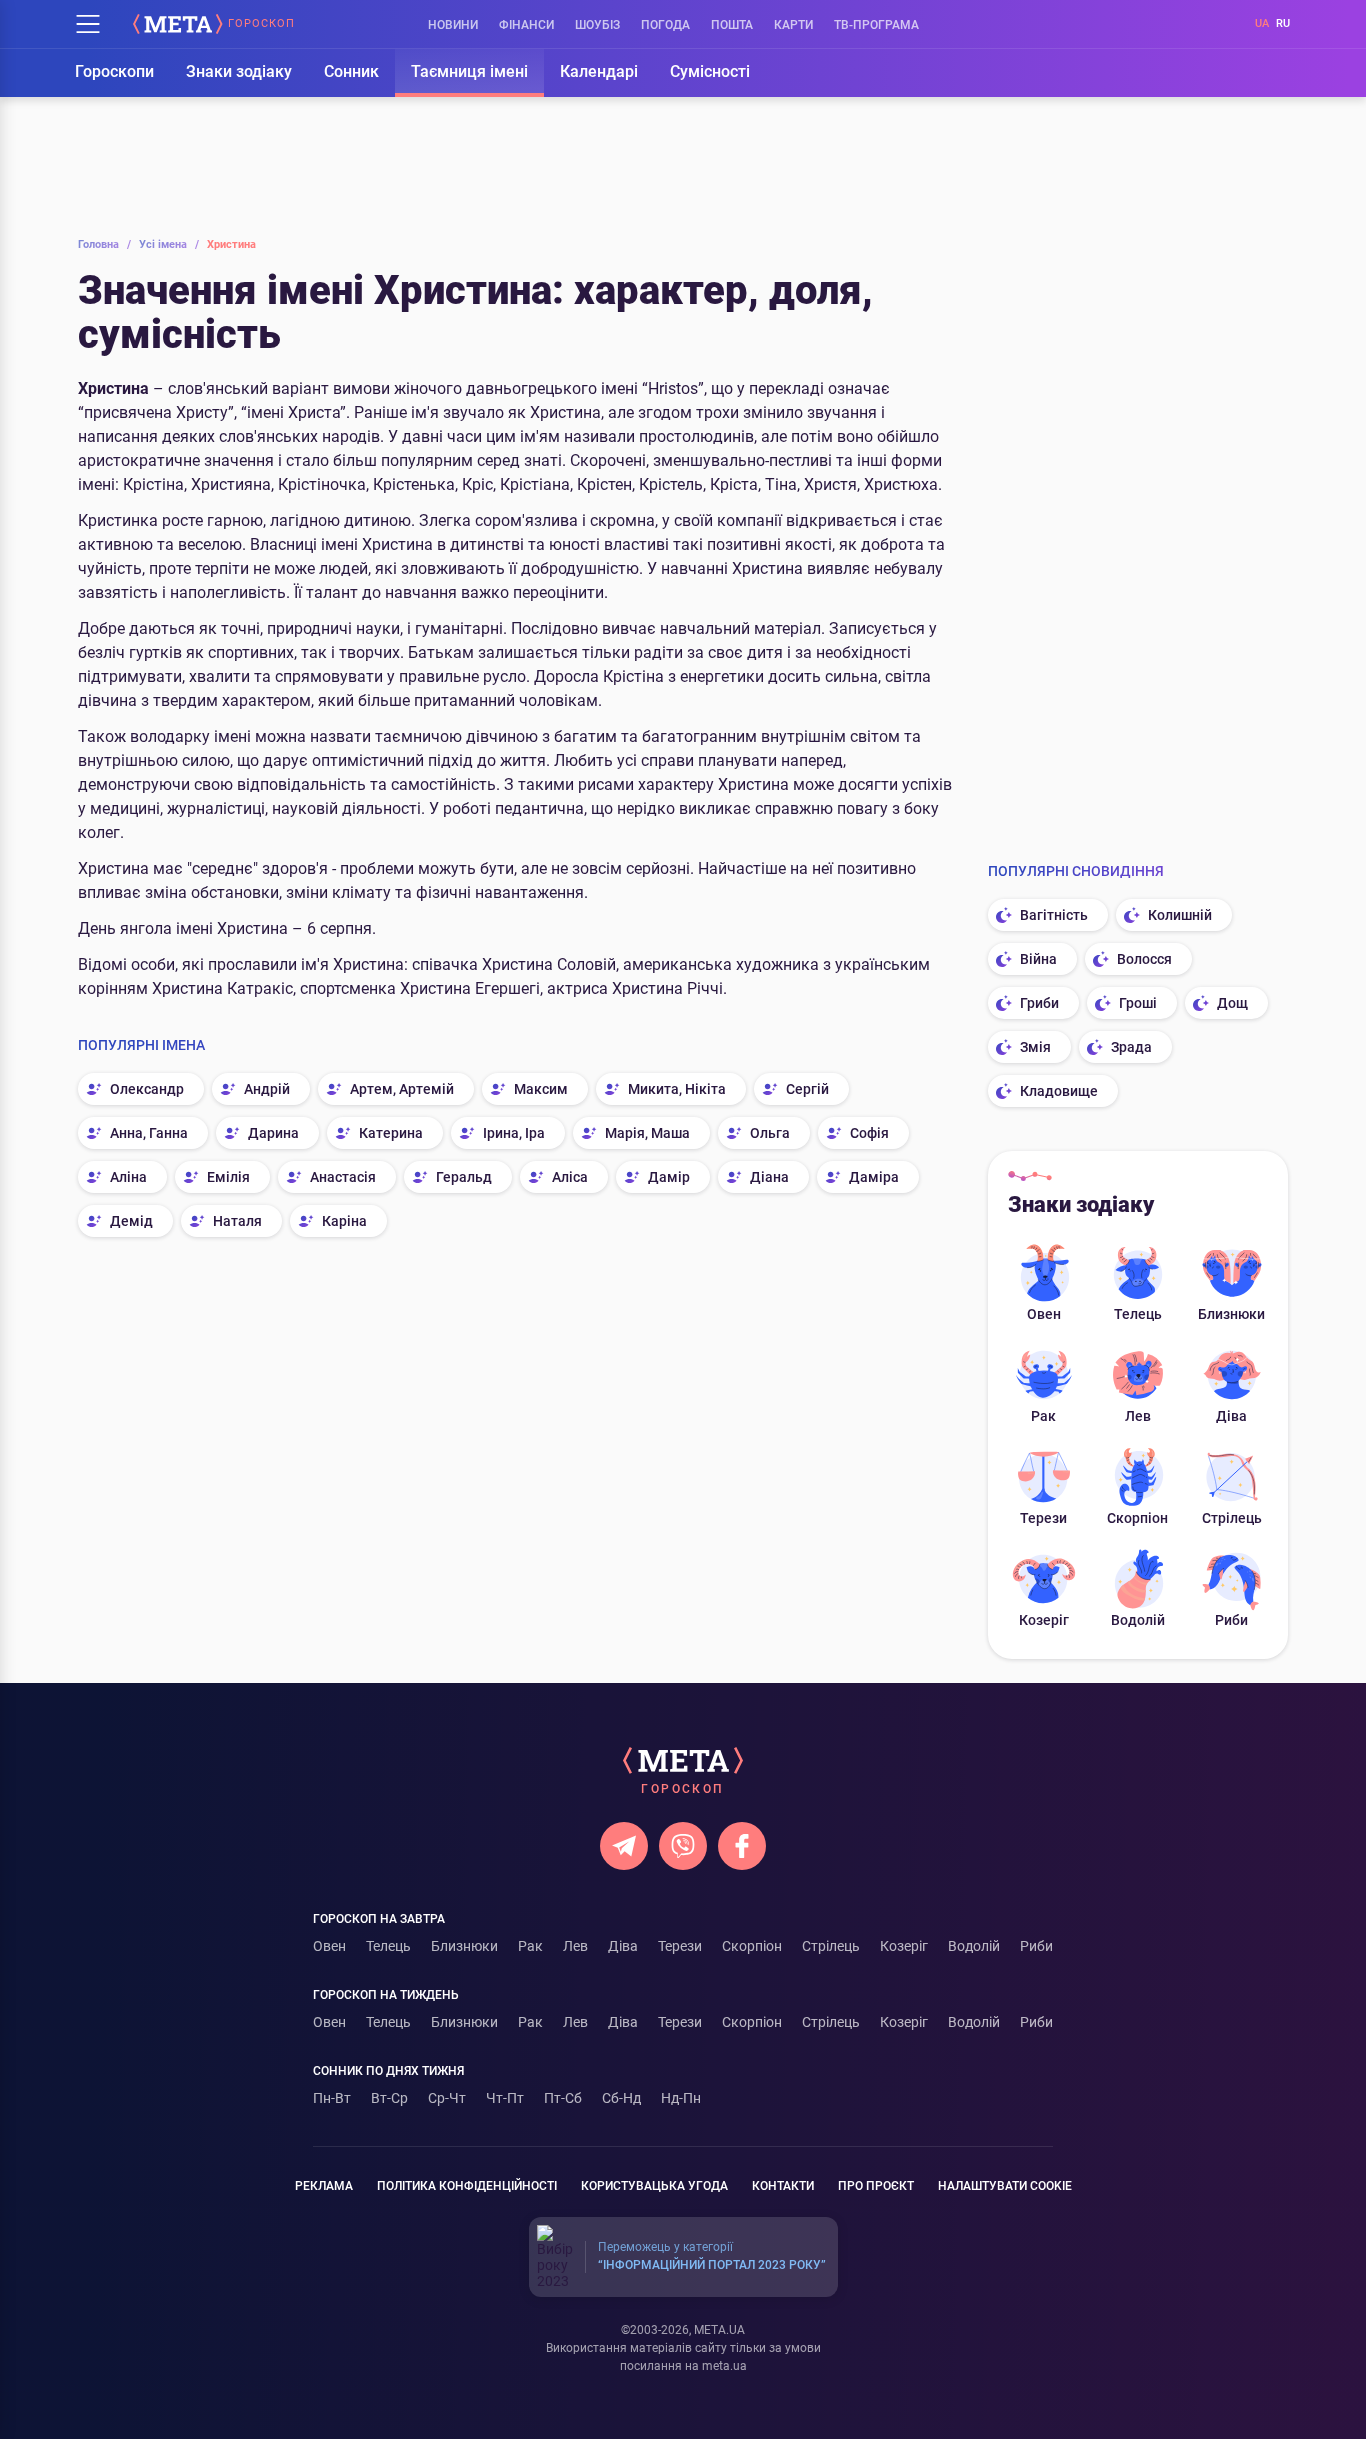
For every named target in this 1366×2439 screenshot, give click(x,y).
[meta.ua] (178, 24)
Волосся (1144, 959)
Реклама (324, 2186)
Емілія (228, 1177)
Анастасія (343, 1177)
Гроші (1138, 1003)
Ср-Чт (447, 2098)
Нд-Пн (681, 2098)
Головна (104, 244)
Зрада (1131, 1047)
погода (665, 25)
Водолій (1138, 1620)
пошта (732, 25)
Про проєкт (876, 2186)
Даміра (874, 1177)
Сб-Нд (621, 2098)
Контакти (783, 2186)
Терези (1043, 1518)
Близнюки (1231, 1314)
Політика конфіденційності (467, 2186)
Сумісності (710, 71)
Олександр (147, 1089)
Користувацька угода (654, 2186)
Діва (1231, 1416)
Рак (1043, 1416)
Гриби (1039, 1003)
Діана (769, 1177)
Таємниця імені (469, 71)
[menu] (88, 24)
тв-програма (876, 25)
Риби (1231, 1620)
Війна (1038, 959)
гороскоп (261, 24)
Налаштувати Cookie (1005, 2186)
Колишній (1180, 915)
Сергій (807, 1089)
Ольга (770, 1133)
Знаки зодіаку (239, 71)
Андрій (267, 1089)
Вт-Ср (389, 2098)
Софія (869, 1133)
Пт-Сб (563, 2098)
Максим (541, 1089)
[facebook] (742, 1846)
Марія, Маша (647, 1133)
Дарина (273, 1133)
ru (1283, 23)
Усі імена (169, 244)
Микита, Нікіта (677, 1089)
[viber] (683, 1846)
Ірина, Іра (514, 1133)
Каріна (344, 1221)
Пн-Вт (332, 2098)
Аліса (570, 1177)
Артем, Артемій (402, 1089)
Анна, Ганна (149, 1133)
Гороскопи (114, 71)
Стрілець (1232, 1518)
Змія (1035, 1047)
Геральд (464, 1177)
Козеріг (1044, 1620)
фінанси (526, 25)
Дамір (669, 1177)
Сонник (351, 71)
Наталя (237, 1221)
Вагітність (1054, 915)
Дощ (1232, 1003)
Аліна (128, 1177)
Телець (1138, 1314)
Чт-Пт (505, 2098)
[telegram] (624, 1846)
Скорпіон (1137, 1518)
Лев (1138, 1416)
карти (793, 25)
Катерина (391, 1133)
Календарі (599, 71)
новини (453, 25)
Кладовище (1059, 1091)
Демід (131, 1221)
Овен (1044, 1314)
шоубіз (597, 25)
